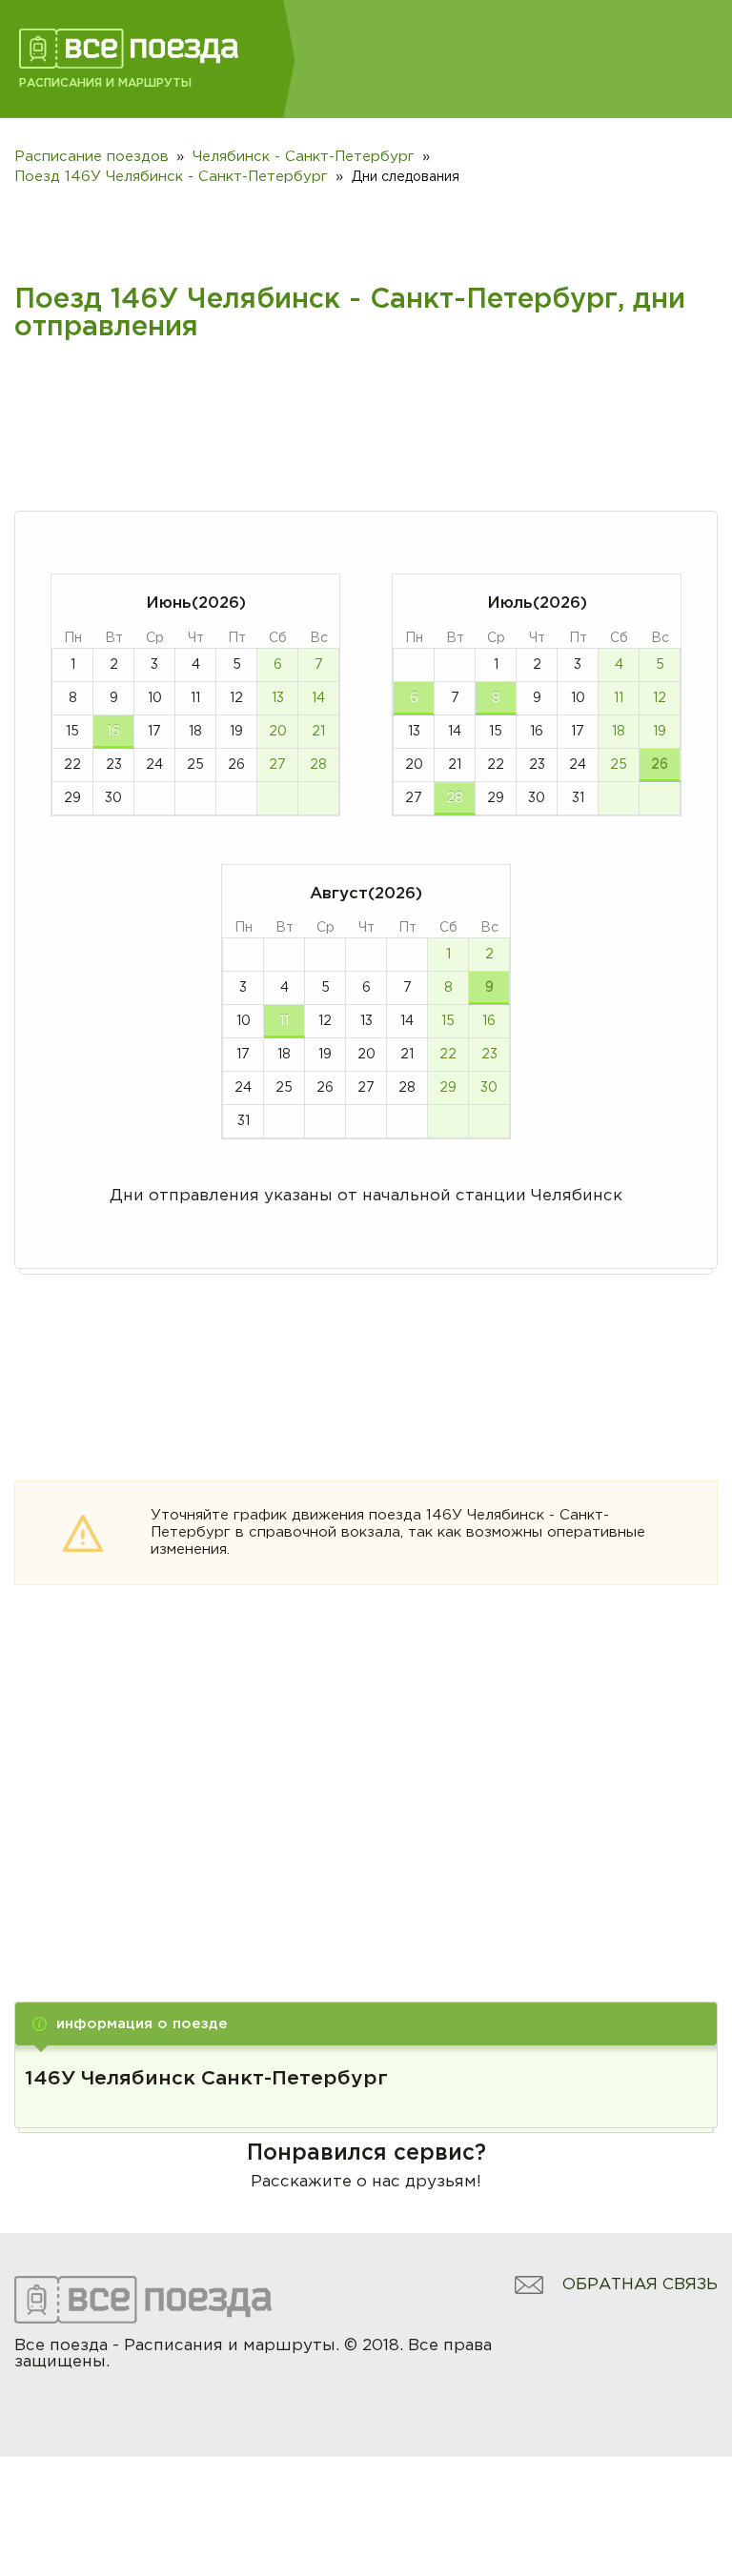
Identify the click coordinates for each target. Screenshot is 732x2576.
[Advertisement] (366, 1819)
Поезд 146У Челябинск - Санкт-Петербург (171, 177)
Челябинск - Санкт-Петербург (304, 157)
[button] (366, 2024)
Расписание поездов (91, 157)
